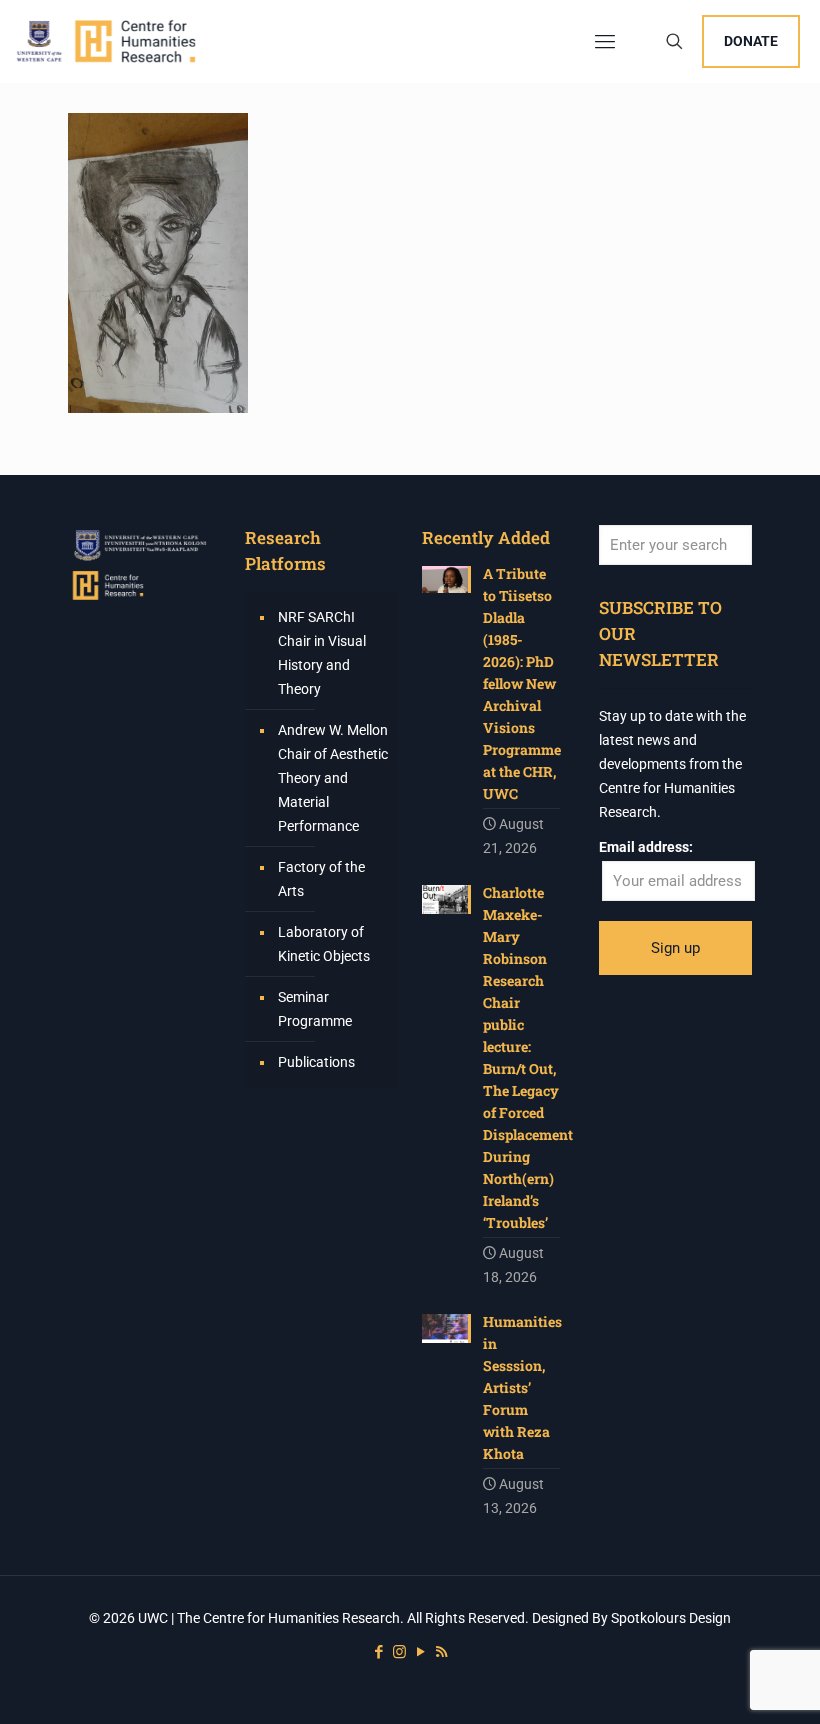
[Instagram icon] (399, 1652)
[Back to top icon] (724, 1683)
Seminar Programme (315, 1009)
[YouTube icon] (420, 1652)
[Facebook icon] (378, 1652)
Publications (316, 1062)
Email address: (646, 847)
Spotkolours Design (671, 1618)
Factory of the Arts (321, 879)
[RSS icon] (441, 1652)
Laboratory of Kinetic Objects (324, 944)
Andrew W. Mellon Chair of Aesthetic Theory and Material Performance (333, 778)
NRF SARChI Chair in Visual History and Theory (322, 653)
